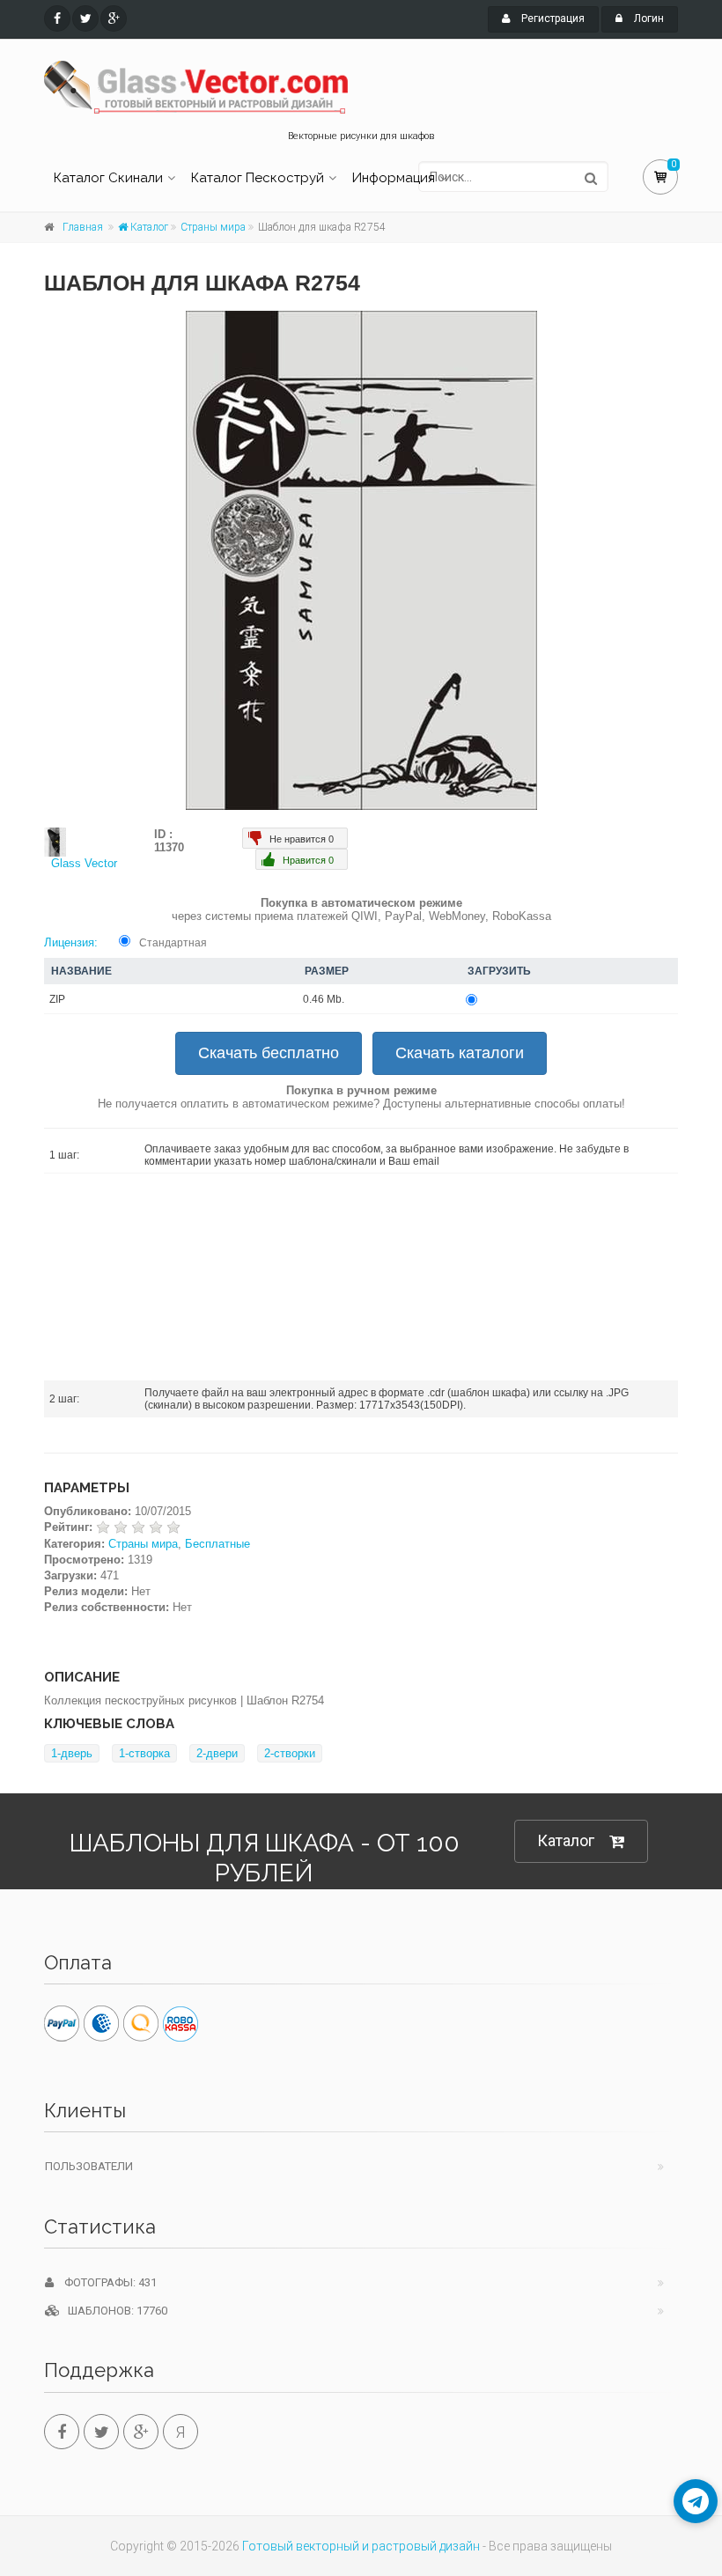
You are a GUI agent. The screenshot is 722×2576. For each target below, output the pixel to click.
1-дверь (72, 1753)
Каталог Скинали (108, 178)
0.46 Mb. (324, 999)
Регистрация (552, 18)
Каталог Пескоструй (258, 178)
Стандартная (173, 943)
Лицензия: (71, 942)
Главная (83, 227)
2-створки (290, 1753)
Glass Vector (84, 863)
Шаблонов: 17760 (114, 2311)
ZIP (57, 999)
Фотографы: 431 (105, 2282)
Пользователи (89, 2166)
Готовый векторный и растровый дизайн (361, 2546)
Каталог (148, 227)
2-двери (217, 1753)
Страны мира (213, 227)
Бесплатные (217, 1544)
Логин (648, 18)
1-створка (144, 1753)
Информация (394, 178)
